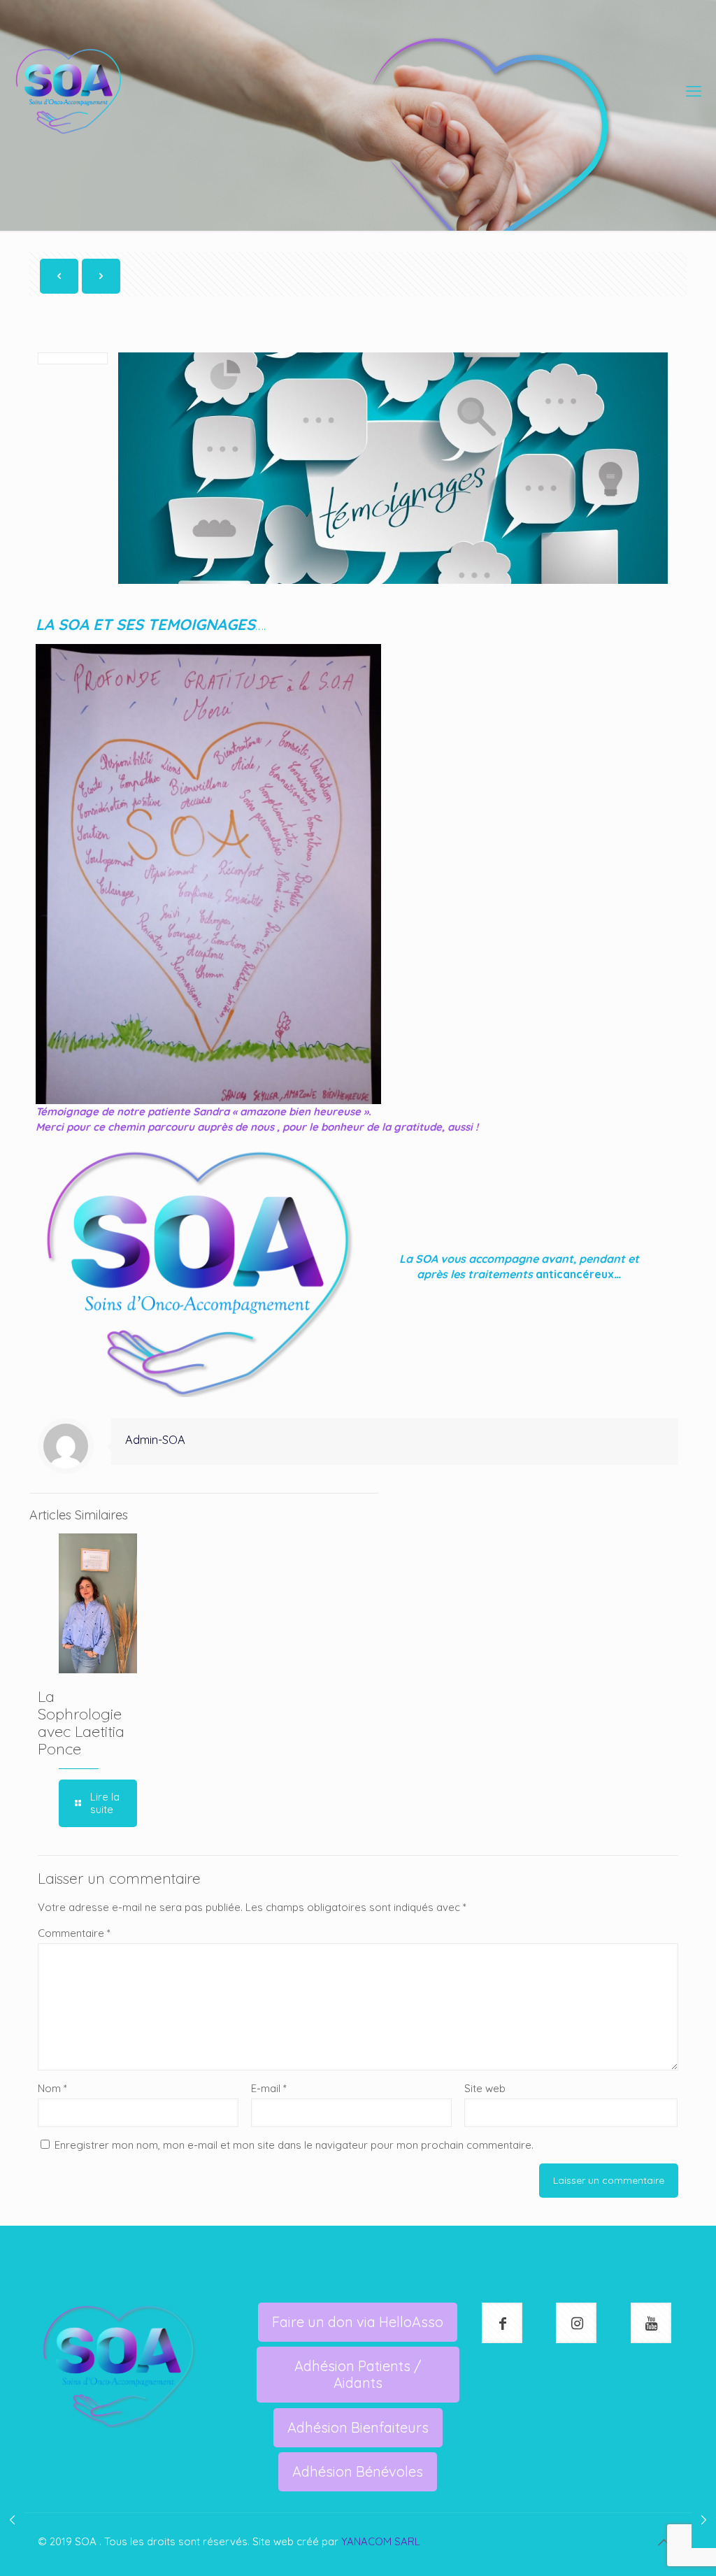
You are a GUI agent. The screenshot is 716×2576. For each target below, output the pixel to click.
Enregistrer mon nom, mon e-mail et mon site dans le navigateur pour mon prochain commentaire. (294, 2145)
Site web (485, 2088)
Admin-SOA (155, 1439)
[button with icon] (502, 2323)
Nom (52, 2088)
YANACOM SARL (381, 2541)
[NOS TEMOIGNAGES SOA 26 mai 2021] (704, 2520)
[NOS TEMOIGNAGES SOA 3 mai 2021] (12, 2520)
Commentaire (74, 1933)
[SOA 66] (69, 91)
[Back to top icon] (664, 2542)
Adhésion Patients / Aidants (358, 2374)
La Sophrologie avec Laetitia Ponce (81, 1723)
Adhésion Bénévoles (358, 2471)
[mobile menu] (694, 91)
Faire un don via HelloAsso (358, 2322)
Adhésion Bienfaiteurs (358, 2427)
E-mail (269, 2088)
